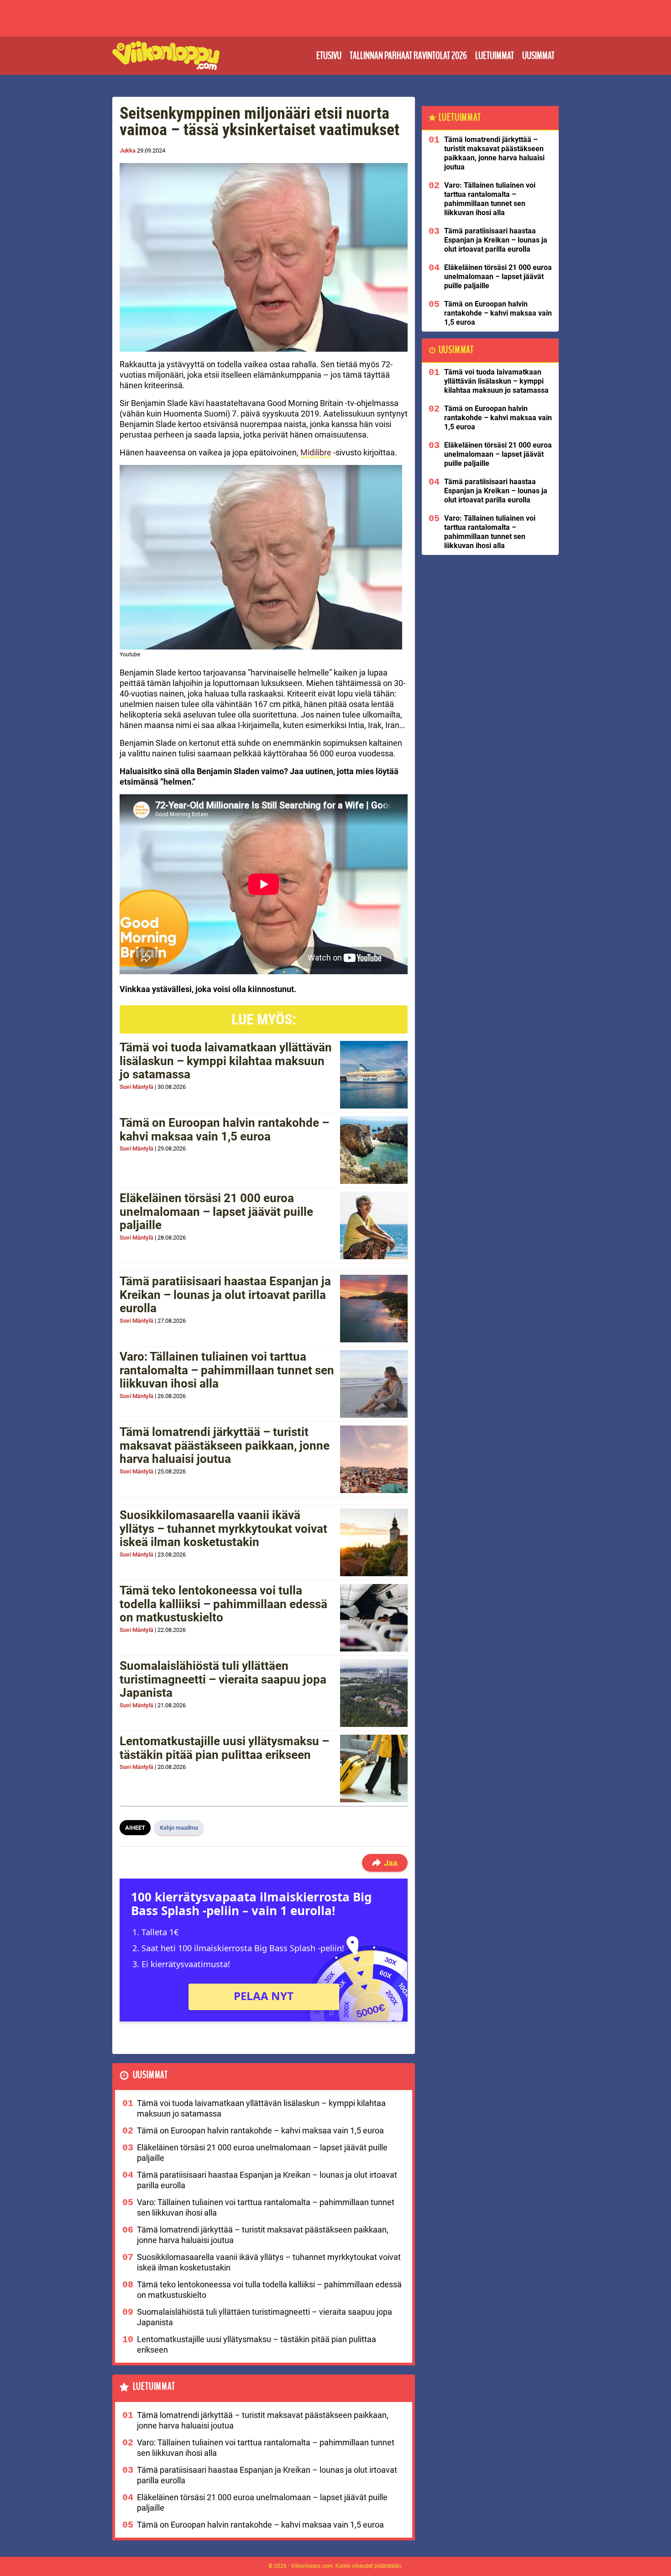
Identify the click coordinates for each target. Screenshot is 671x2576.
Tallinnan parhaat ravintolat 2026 (408, 56)
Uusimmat (538, 56)
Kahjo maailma (179, 1828)
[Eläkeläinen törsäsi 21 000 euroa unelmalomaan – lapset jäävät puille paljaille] (374, 1225)
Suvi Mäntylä (136, 1087)
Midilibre (316, 452)
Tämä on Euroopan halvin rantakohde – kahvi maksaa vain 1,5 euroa (224, 1130)
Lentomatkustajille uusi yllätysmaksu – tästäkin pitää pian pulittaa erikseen (224, 1748)
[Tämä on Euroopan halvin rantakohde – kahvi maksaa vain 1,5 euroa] (374, 1150)
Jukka (128, 150)
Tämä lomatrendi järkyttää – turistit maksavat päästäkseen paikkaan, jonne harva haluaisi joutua (225, 1446)
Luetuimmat (495, 56)
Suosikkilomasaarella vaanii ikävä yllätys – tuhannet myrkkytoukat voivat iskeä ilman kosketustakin (223, 1529)
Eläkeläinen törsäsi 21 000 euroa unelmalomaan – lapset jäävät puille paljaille (216, 1212)
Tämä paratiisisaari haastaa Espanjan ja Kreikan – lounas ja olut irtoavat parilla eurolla (225, 1295)
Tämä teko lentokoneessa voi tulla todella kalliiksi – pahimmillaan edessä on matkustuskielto (223, 1604)
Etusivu (329, 56)
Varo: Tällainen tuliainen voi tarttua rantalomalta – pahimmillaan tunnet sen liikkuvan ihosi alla (227, 1370)
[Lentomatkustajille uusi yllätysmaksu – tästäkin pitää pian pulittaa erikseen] (374, 1768)
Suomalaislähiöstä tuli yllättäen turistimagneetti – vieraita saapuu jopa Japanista (223, 1679)
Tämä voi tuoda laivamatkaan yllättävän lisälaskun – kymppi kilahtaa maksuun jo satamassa (226, 1061)
